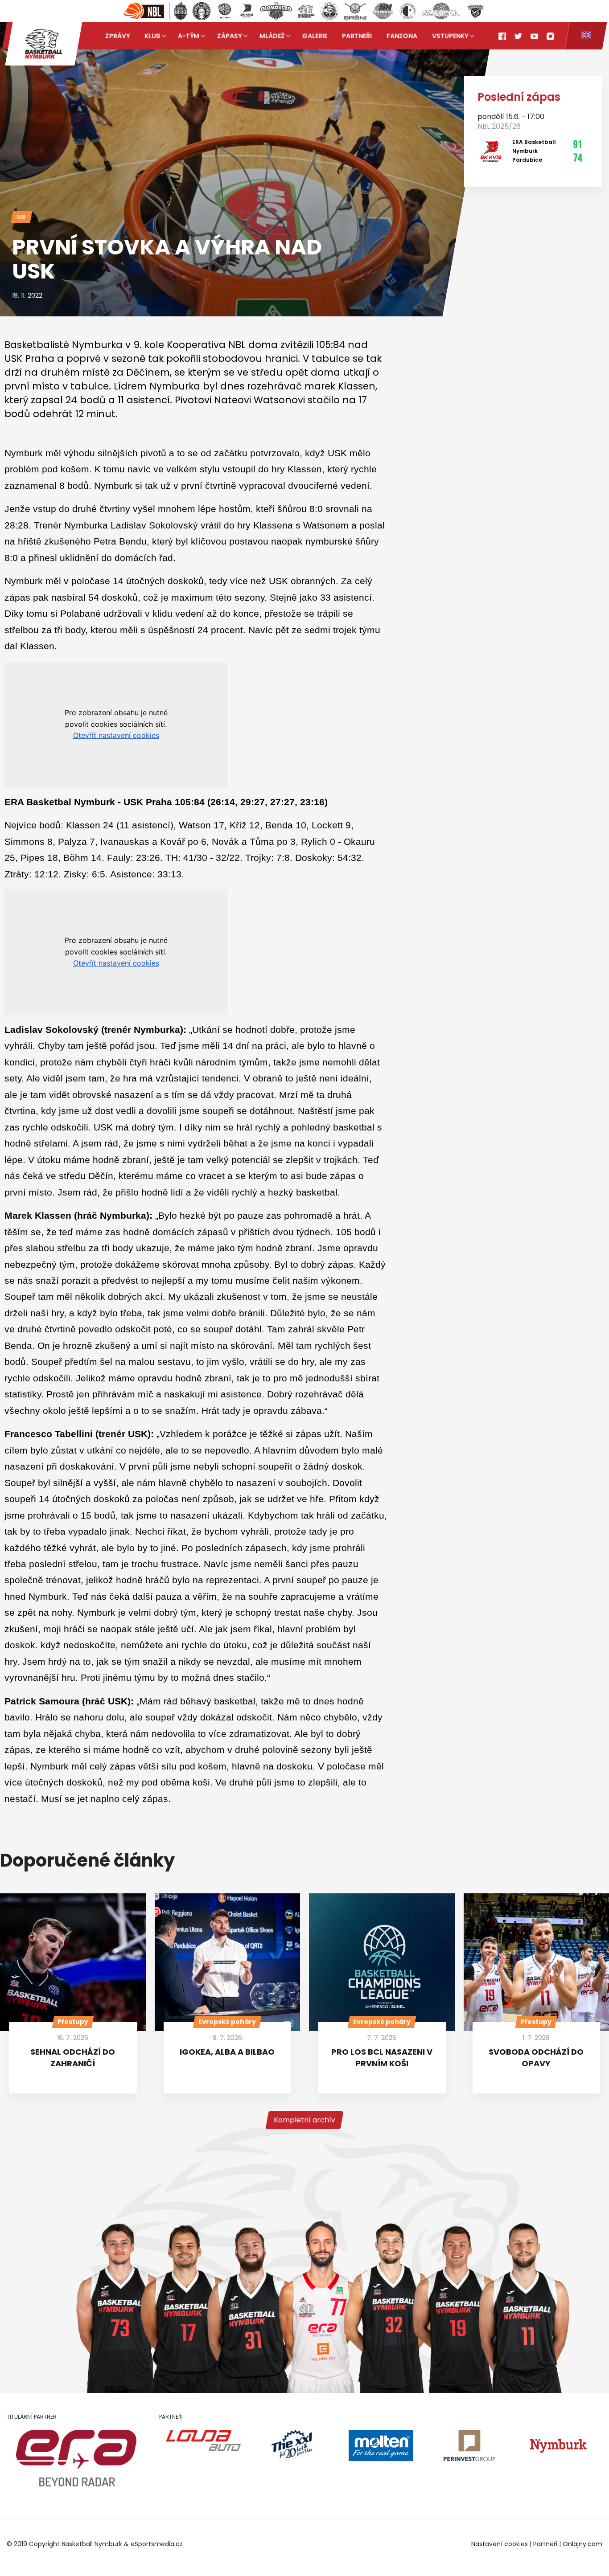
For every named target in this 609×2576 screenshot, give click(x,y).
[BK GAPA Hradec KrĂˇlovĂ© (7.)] (329, 11)
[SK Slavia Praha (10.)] (408, 11)
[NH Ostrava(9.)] (383, 11)
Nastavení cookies (500, 2544)
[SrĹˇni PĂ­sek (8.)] (355, 11)
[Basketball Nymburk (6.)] (306, 11)
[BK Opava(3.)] (225, 11)
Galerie (315, 36)
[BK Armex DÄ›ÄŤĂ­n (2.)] (202, 11)
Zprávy (117, 36)
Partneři (357, 36)
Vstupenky (450, 36)
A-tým (189, 36)
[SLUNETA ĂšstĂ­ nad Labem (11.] (441, 11)
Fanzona (402, 36)
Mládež (272, 36)
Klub (152, 36)
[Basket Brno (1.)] (180, 11)
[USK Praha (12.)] (476, 11)
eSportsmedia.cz (157, 2544)
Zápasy (229, 36)
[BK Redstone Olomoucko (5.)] (276, 11)
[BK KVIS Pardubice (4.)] (247, 11)
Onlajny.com (582, 2544)
